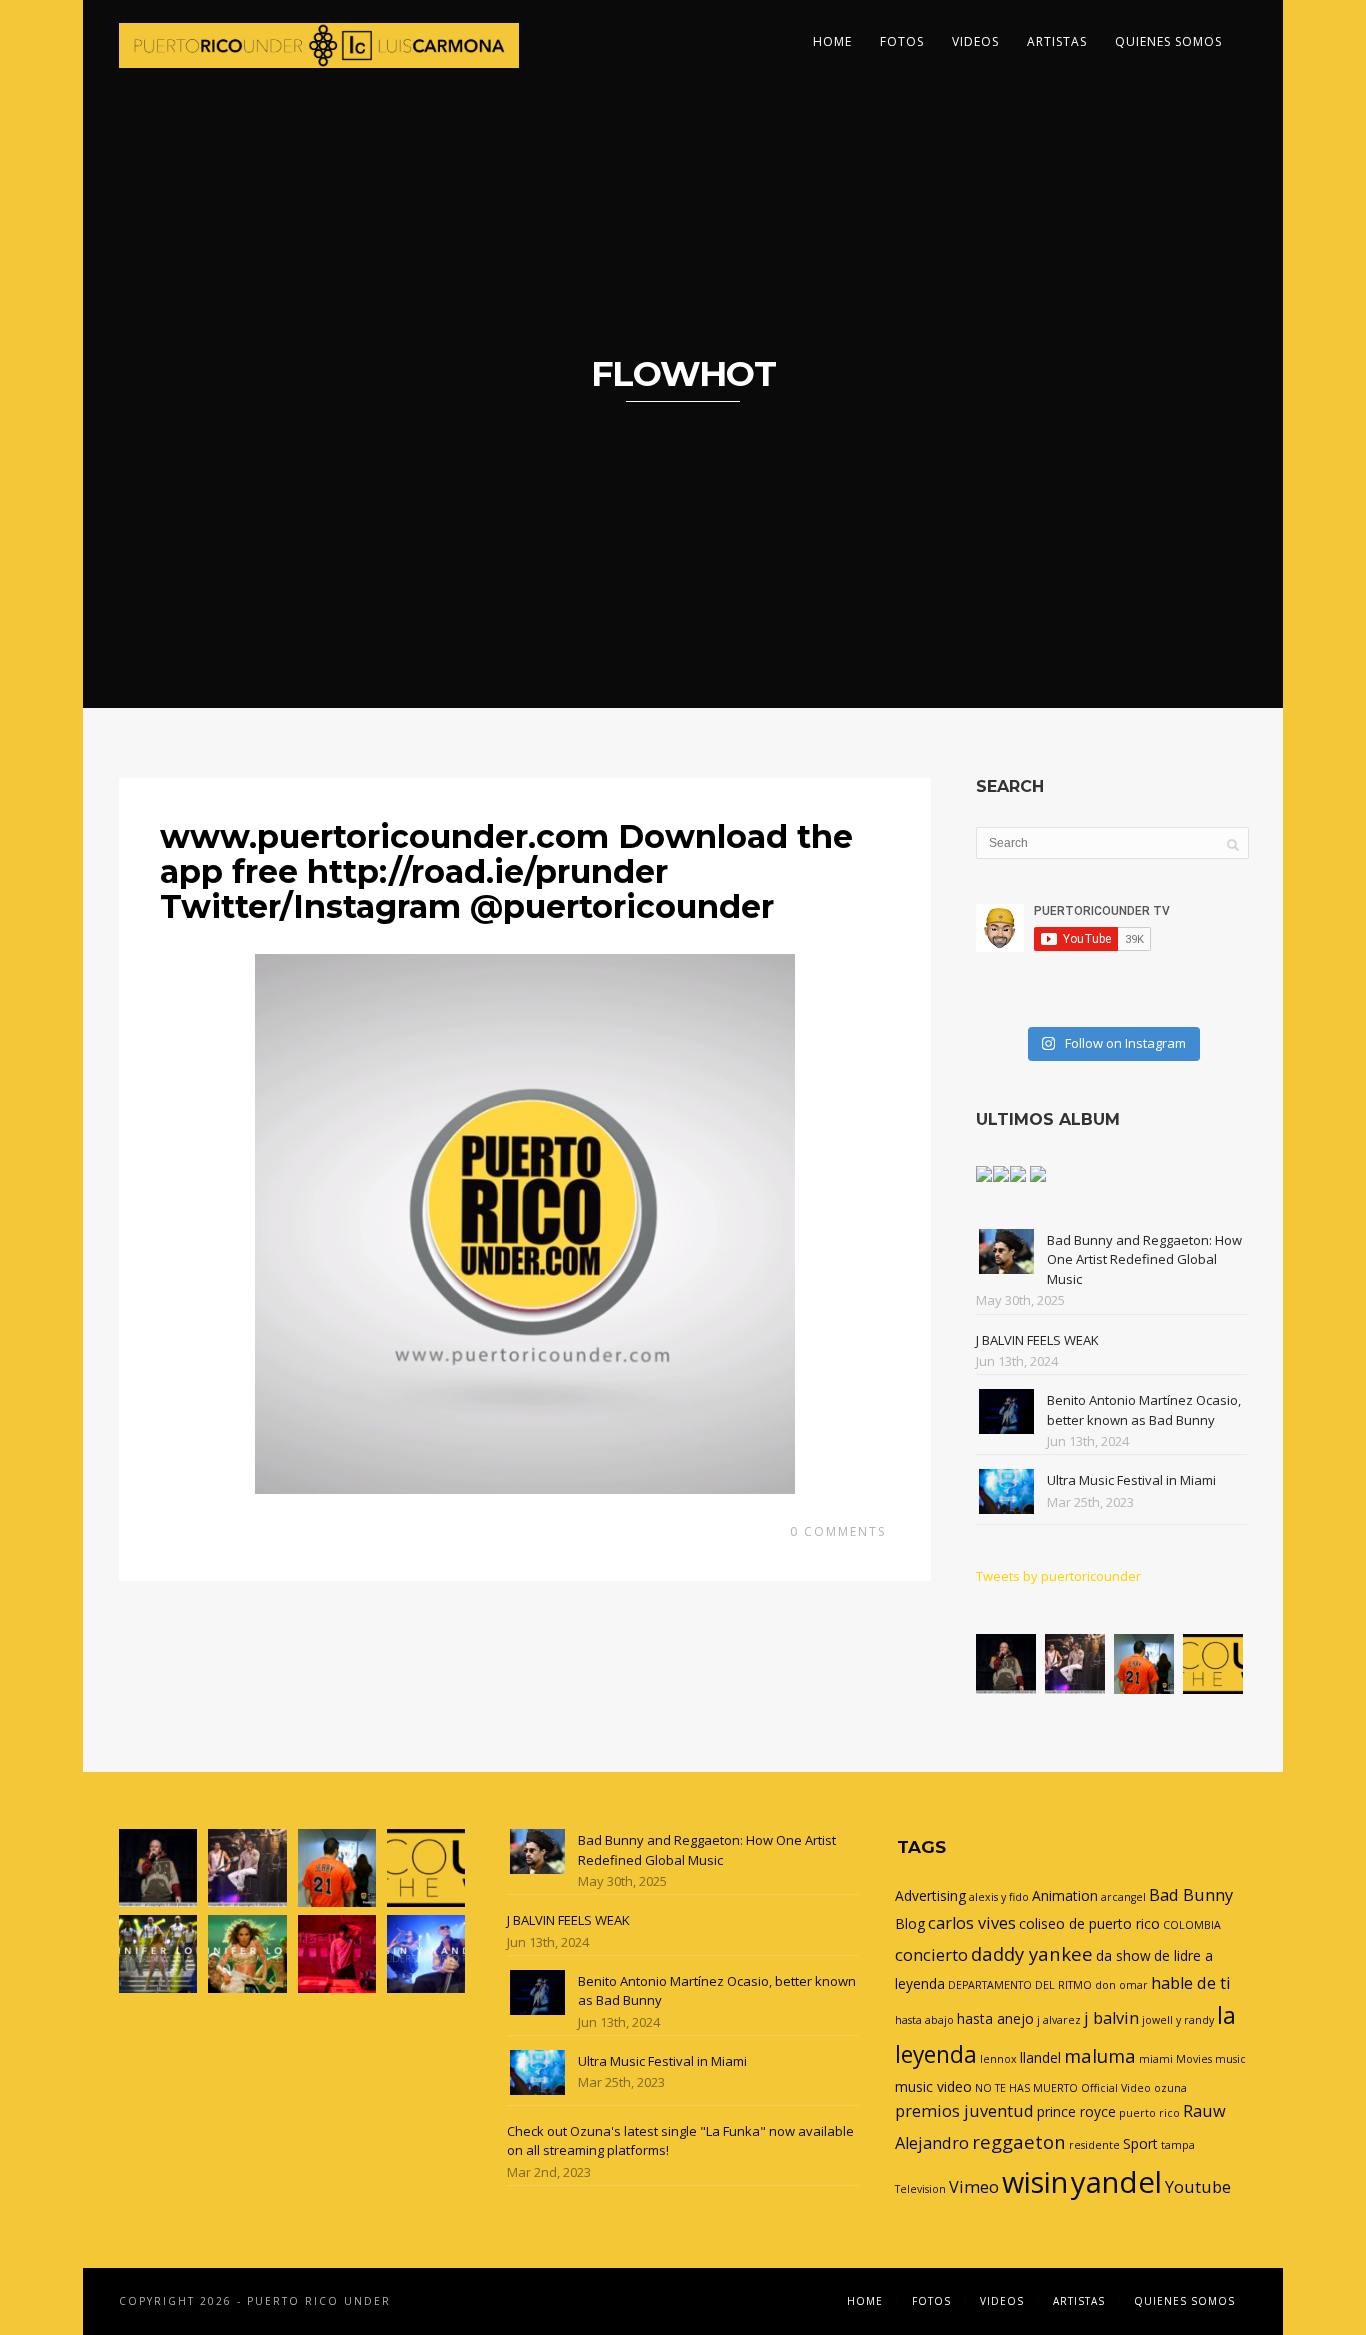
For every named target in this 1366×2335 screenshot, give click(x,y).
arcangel (1123, 1897)
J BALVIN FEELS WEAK (1037, 1340)
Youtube (1198, 2187)
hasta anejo (995, 2018)
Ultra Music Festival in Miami (1131, 1480)
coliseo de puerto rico (1089, 1923)
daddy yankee (1032, 1953)
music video (933, 2086)
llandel (1040, 2057)
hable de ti (1191, 1983)
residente (1094, 2145)
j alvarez (1059, 2020)
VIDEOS (975, 41)
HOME (832, 41)
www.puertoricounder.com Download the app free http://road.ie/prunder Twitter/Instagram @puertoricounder (506, 871)
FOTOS (902, 41)
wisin (1035, 2181)
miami (1156, 2059)
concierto (931, 1955)
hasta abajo (924, 2020)
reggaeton (1019, 2141)
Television (920, 2189)
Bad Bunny (1191, 1895)
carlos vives (972, 1923)
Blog (910, 1923)
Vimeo (974, 2187)
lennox (998, 2059)
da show (1123, 1955)
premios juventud (964, 2111)
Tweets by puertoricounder (1058, 1576)
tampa (1178, 2145)
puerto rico (1149, 2113)
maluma (1100, 2055)
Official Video (1116, 2088)
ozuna (1170, 2088)
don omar (1121, 1985)
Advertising (930, 1895)
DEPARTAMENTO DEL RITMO (1020, 1985)
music (1230, 2059)
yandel (1116, 2182)
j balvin (1111, 2018)
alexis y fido (999, 1897)
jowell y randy (1178, 2020)
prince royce (1076, 2111)
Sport (1140, 2143)
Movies (1194, 2059)
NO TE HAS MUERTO (1026, 2088)
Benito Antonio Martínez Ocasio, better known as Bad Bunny (1144, 1410)
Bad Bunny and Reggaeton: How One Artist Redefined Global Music (1144, 1259)
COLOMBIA (1192, 1925)
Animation (1065, 1895)
